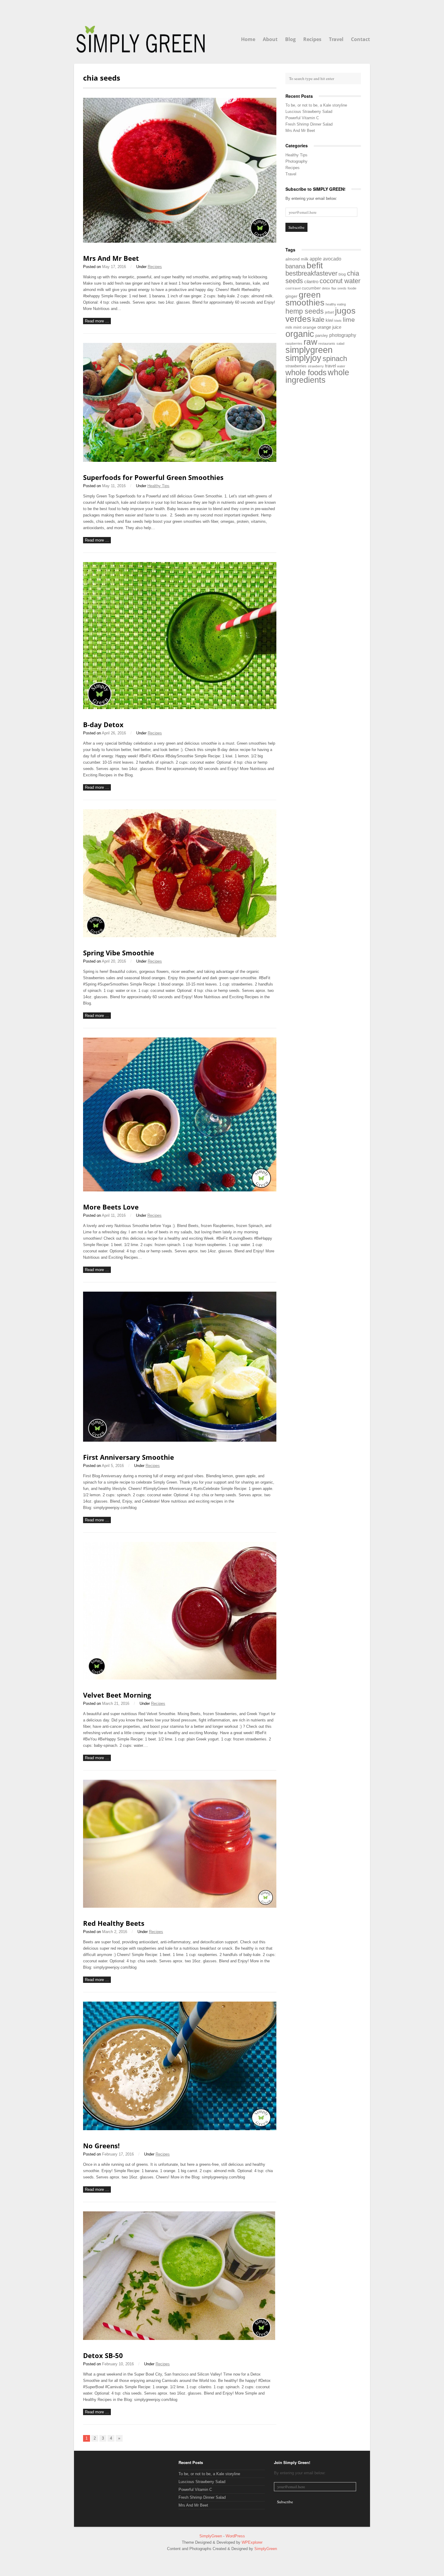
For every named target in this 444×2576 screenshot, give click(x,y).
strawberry (316, 366)
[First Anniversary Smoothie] (180, 1440)
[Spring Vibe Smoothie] (180, 936)
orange (309, 327)
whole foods (306, 372)
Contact (360, 39)
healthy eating (336, 304)
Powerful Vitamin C (302, 118)
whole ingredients (317, 376)
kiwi (329, 320)
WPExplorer (252, 2542)
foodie (352, 288)
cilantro (311, 281)
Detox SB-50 (103, 2355)
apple (316, 259)
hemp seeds (305, 311)
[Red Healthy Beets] (180, 1906)
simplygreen (309, 350)
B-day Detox (103, 724)
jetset (329, 312)
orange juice (329, 327)
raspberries (294, 344)
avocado (332, 259)
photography (343, 335)
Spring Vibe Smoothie (119, 953)
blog (342, 274)
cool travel (293, 288)
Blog (290, 39)
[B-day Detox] (180, 708)
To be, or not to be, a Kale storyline (316, 105)
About (270, 39)
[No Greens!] (180, 2129)
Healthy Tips (158, 486)
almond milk (297, 259)
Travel (336, 39)
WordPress (235, 2536)
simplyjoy (303, 358)
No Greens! (101, 2146)
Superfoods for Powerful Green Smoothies (153, 477)
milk (289, 328)
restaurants (327, 344)
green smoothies (305, 299)
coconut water (340, 281)
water (341, 366)
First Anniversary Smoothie (129, 1457)
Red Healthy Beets (114, 1923)
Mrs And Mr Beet (111, 258)
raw (310, 342)
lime (349, 320)
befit (315, 265)
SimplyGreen (211, 2536)
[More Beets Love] (180, 1190)
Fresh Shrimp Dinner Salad (309, 124)
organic (300, 334)
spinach (335, 358)
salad (340, 344)
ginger (291, 296)
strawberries (296, 366)
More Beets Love (111, 1207)
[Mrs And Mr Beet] (180, 241)
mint (297, 327)
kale (318, 320)
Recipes (312, 39)
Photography (296, 161)
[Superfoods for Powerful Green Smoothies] (180, 460)
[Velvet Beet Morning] (180, 1678)
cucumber (311, 288)
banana (295, 266)
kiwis (338, 321)
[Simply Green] (141, 39)
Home (248, 39)
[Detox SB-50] (179, 2339)
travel (330, 366)
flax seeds (339, 288)
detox (326, 288)
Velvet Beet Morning (117, 1695)
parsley (322, 336)
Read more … (97, 321)
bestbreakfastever (311, 273)
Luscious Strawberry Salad (309, 112)
